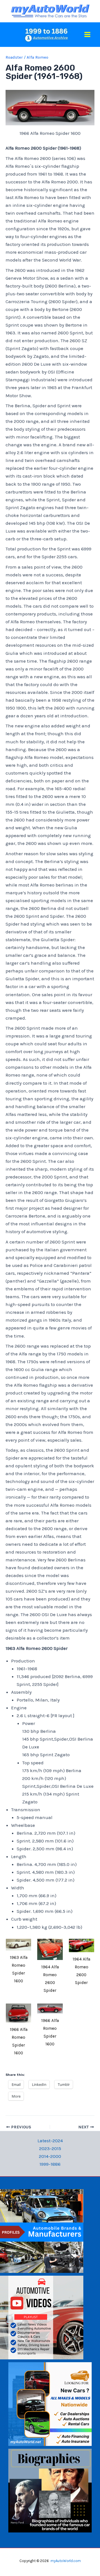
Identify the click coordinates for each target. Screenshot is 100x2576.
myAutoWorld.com (66, 2561)
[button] (18, 1963)
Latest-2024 (50, 2141)
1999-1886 (50, 2164)
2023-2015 (50, 2148)
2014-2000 (50, 2156)
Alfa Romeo (37, 57)
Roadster (14, 57)
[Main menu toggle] (88, 34)
